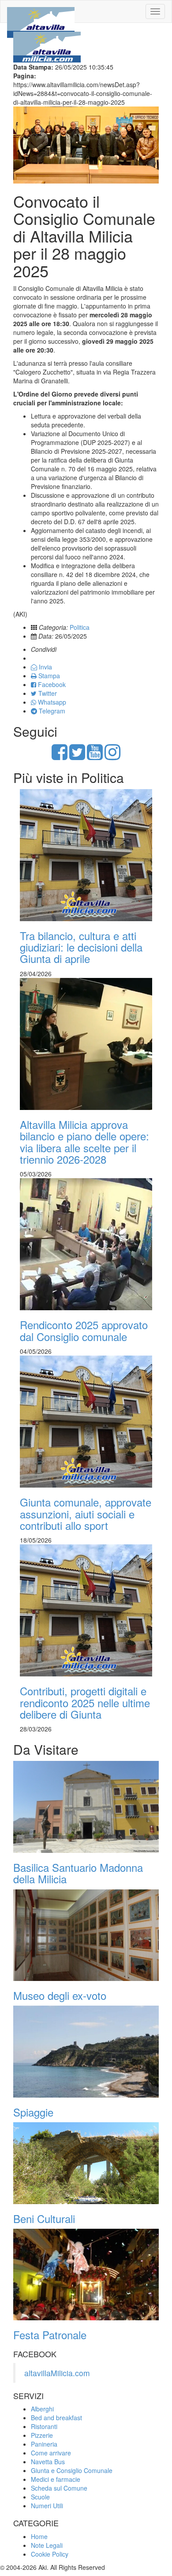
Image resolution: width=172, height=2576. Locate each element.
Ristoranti (44, 2426)
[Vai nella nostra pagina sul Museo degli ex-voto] (86, 1935)
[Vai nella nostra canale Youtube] (95, 756)
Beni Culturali (44, 2218)
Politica (80, 627)
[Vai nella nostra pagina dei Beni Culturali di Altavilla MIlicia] (86, 2163)
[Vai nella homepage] (41, 11)
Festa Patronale (50, 2335)
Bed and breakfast (56, 2418)
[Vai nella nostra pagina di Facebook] (60, 756)
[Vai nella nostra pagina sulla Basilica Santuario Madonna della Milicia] (86, 1807)
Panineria (44, 2444)
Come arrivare (51, 2453)
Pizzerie (42, 2435)
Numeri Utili (47, 2506)
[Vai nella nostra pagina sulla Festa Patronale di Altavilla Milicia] (86, 2275)
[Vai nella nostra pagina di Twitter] (77, 756)
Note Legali (47, 2545)
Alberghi (42, 2409)
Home (39, 2536)
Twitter (47, 693)
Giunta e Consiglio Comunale (72, 2470)
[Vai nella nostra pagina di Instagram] (112, 756)
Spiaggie (33, 2112)
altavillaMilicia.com (57, 2373)
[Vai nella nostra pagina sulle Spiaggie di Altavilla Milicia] (86, 2051)
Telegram (51, 711)
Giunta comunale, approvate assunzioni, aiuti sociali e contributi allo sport (86, 1514)
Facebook (51, 684)
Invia (45, 667)
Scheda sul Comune (59, 2488)
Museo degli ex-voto (60, 1995)
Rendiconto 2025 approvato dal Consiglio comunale (84, 1330)
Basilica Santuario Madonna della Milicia (78, 1873)
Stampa (48, 676)
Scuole (40, 2497)
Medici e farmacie (56, 2479)
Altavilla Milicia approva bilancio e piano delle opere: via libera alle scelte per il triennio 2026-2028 (84, 1142)
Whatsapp (51, 702)
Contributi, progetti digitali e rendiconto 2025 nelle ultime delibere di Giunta (85, 1702)
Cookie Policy (50, 2554)
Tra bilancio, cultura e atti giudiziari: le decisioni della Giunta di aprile (81, 947)
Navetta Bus (48, 2462)
